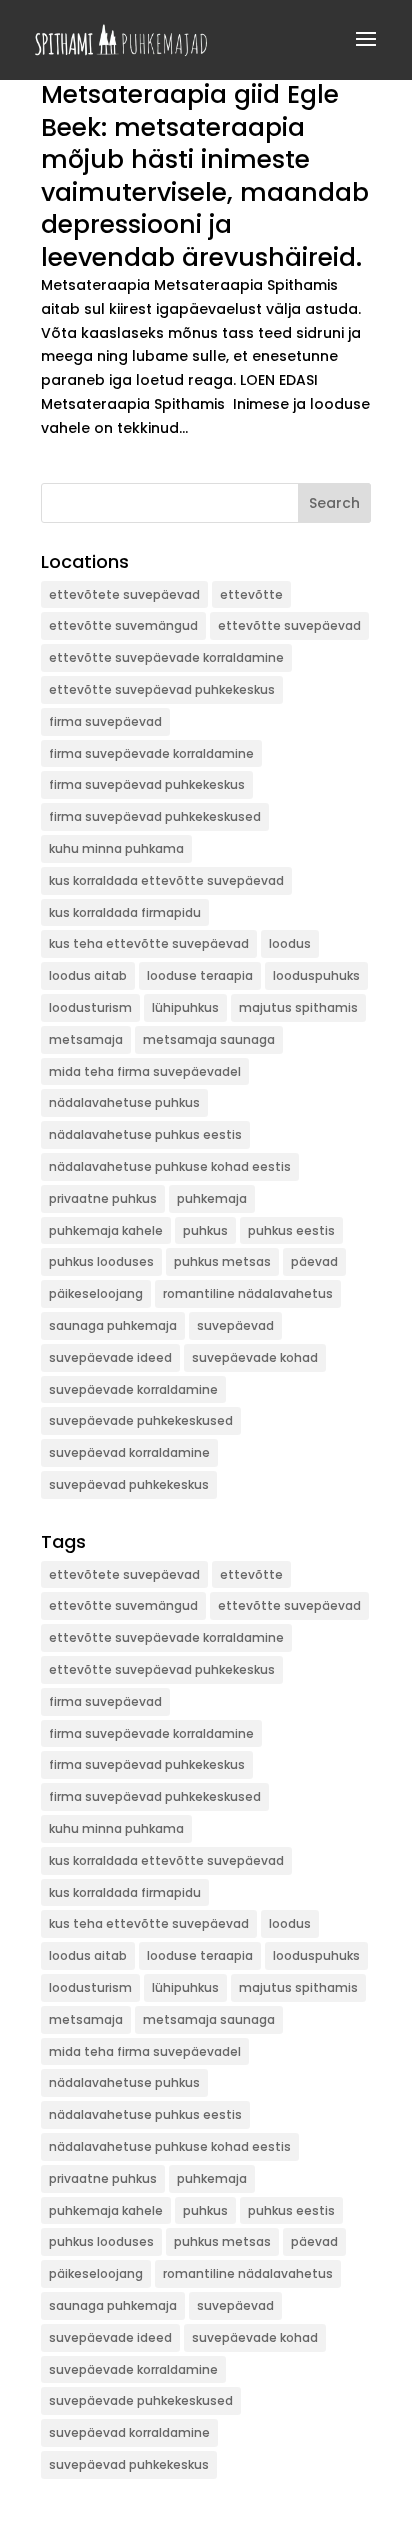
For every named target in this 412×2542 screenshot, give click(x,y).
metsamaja (86, 1039)
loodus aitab (88, 975)
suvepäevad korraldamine (129, 1452)
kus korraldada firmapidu (125, 912)
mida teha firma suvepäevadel (145, 1071)
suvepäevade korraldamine (133, 1389)
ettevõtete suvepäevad (124, 594)
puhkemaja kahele (106, 1230)
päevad (314, 1261)
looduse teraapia (200, 975)
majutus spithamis (298, 1007)
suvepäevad (235, 1325)
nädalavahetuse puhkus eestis (145, 1134)
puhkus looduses (101, 1261)
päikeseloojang (96, 1293)
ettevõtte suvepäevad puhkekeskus (162, 689)
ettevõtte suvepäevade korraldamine (166, 657)
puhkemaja (212, 1198)
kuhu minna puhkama (116, 848)
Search (334, 503)
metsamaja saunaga (209, 1039)
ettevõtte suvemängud (123, 625)
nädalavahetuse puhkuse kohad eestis (170, 1166)
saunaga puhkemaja (113, 1325)
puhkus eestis (291, 1230)
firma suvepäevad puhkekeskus (147, 784)
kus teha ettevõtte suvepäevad (149, 943)
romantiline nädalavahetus (248, 1293)
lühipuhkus (185, 1007)
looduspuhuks (316, 975)
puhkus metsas (222, 1261)
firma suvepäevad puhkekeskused (155, 816)
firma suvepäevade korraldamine (151, 753)
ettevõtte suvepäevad (289, 625)
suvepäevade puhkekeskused (141, 1420)
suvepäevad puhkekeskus (129, 1484)
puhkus (205, 1230)
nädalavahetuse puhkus (124, 1102)
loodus (290, 943)
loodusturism (90, 1007)
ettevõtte (251, 594)
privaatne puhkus (103, 1198)
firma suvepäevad (105, 721)
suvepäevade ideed (110, 1357)
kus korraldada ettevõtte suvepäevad (166, 880)
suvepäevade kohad (255, 1357)
